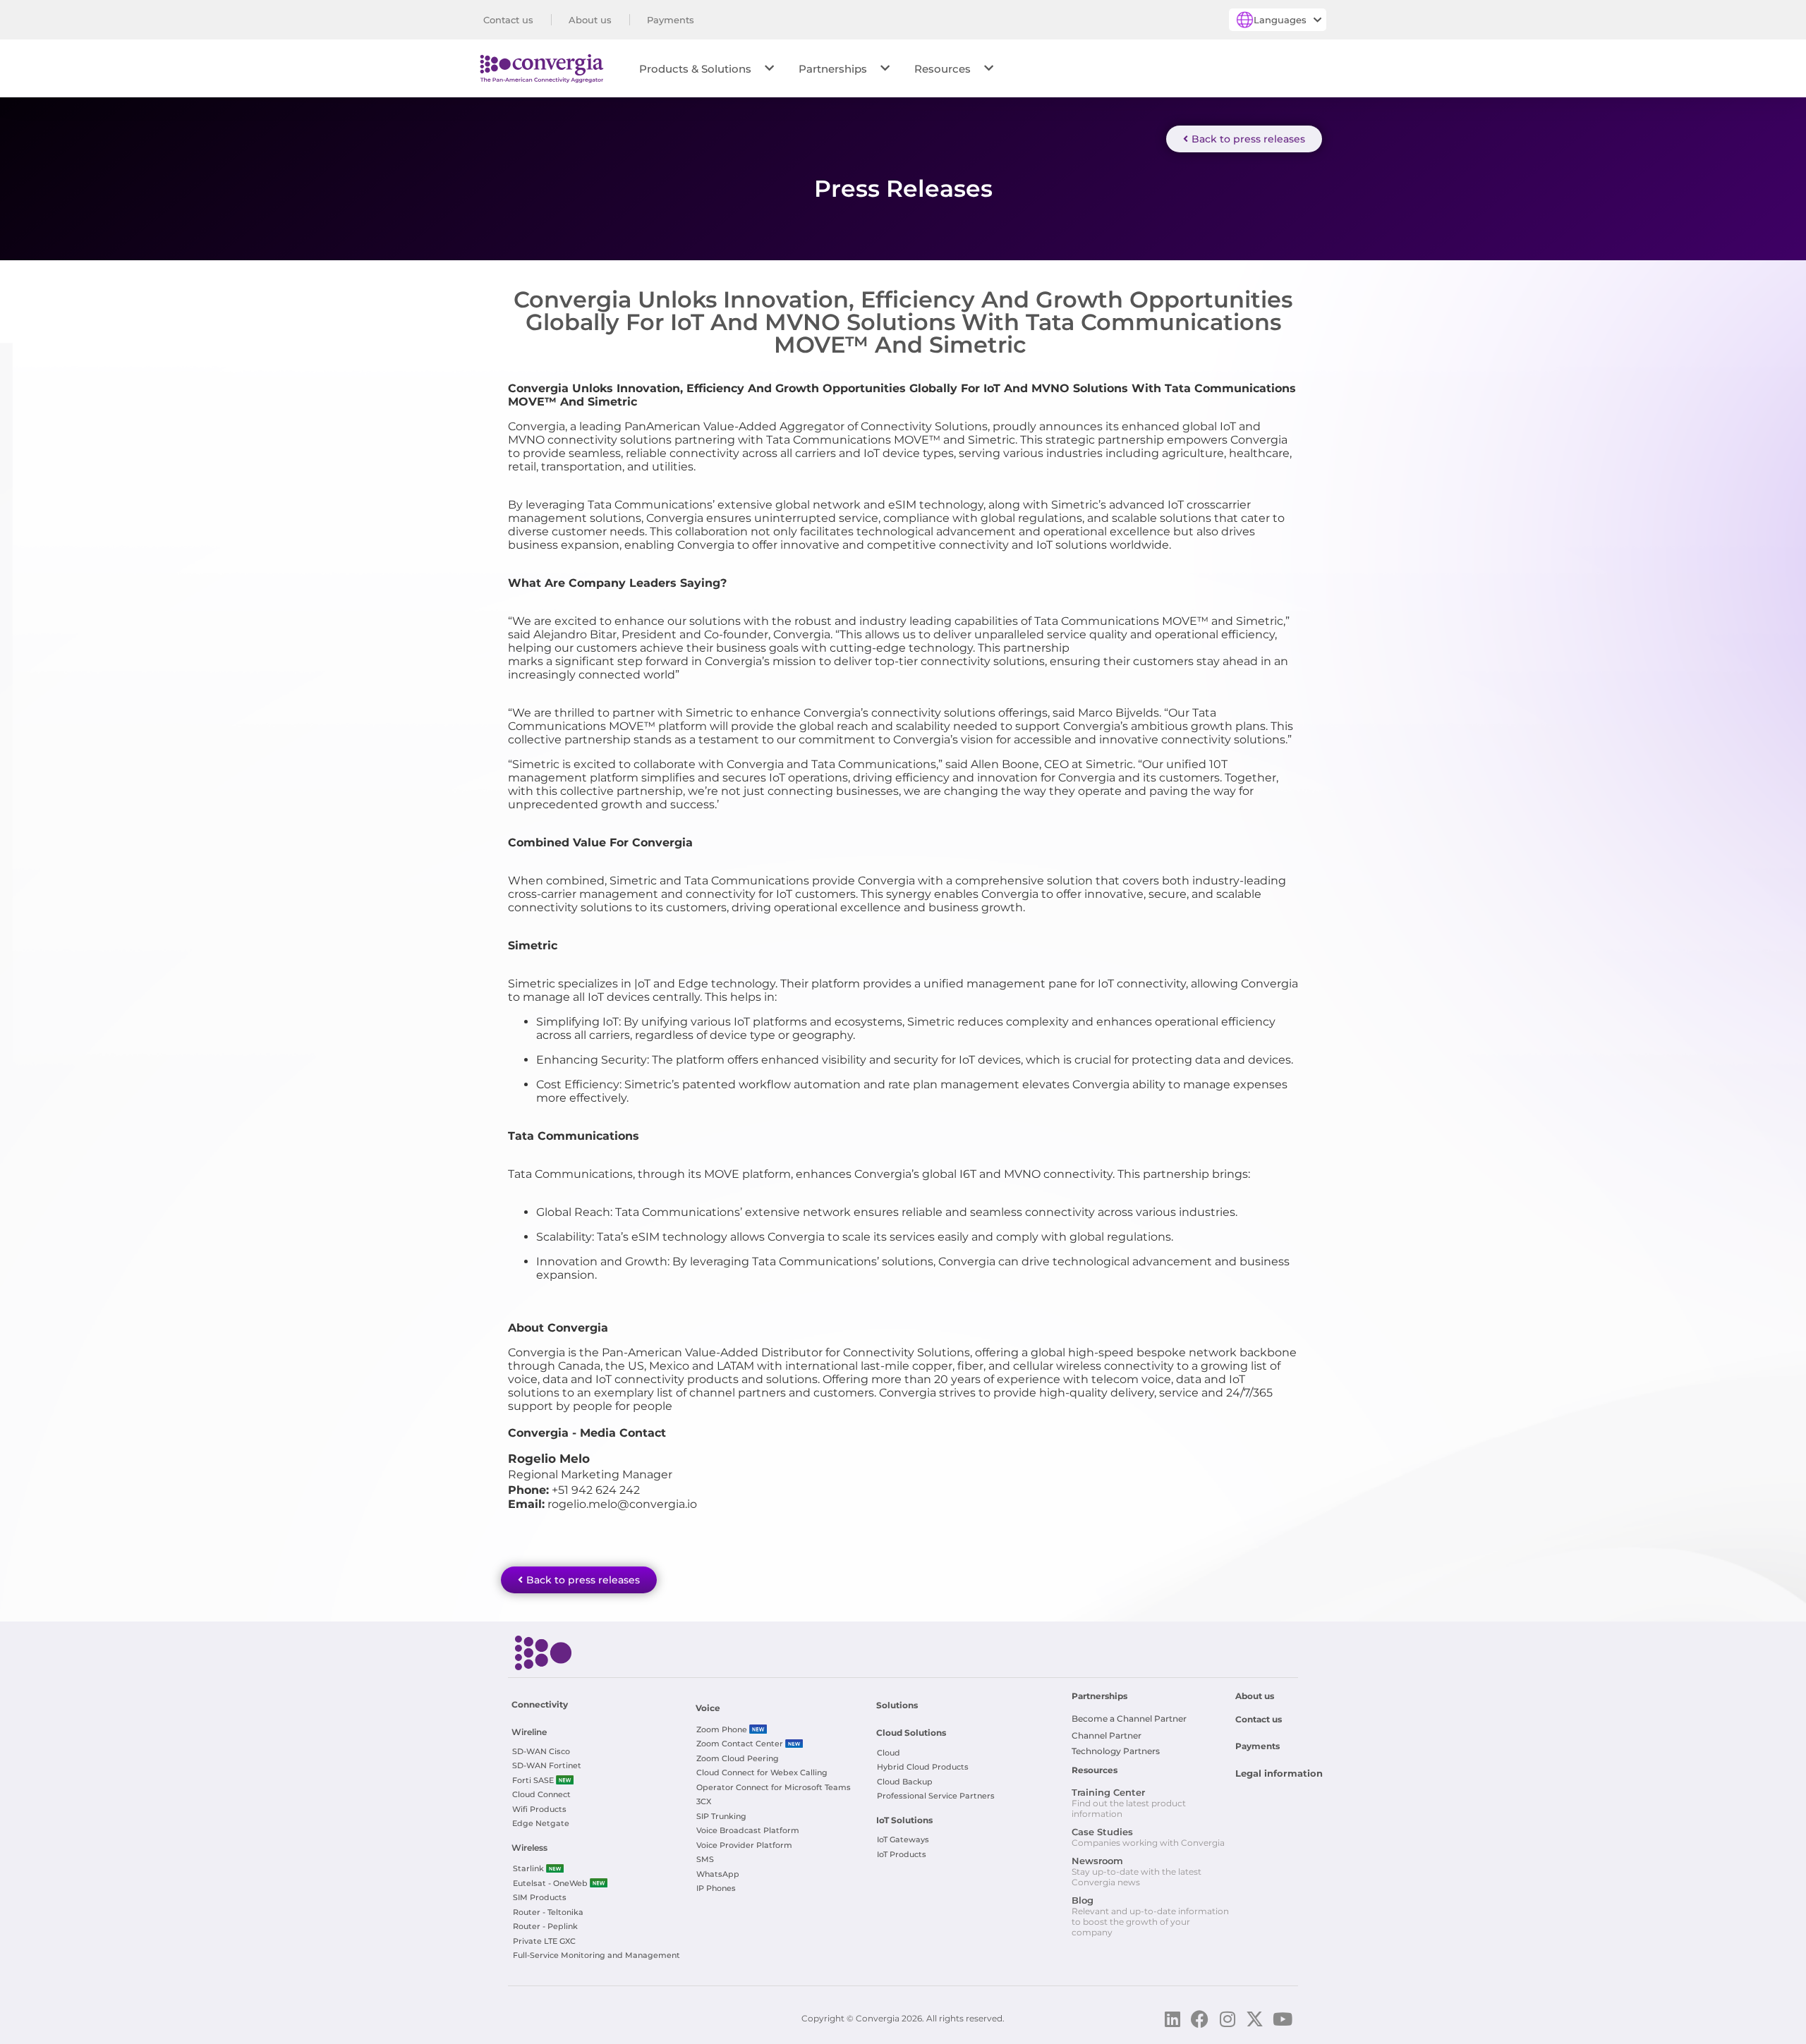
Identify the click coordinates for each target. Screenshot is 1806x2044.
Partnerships (833, 69)
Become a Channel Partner (1129, 1718)
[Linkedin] (1172, 2019)
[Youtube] (1282, 2019)
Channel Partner (1107, 1735)
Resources (943, 69)
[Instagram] (1227, 2019)
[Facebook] (1200, 2019)
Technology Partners (1116, 1751)
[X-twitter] (1255, 2019)
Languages (1280, 20)
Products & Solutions (695, 69)
